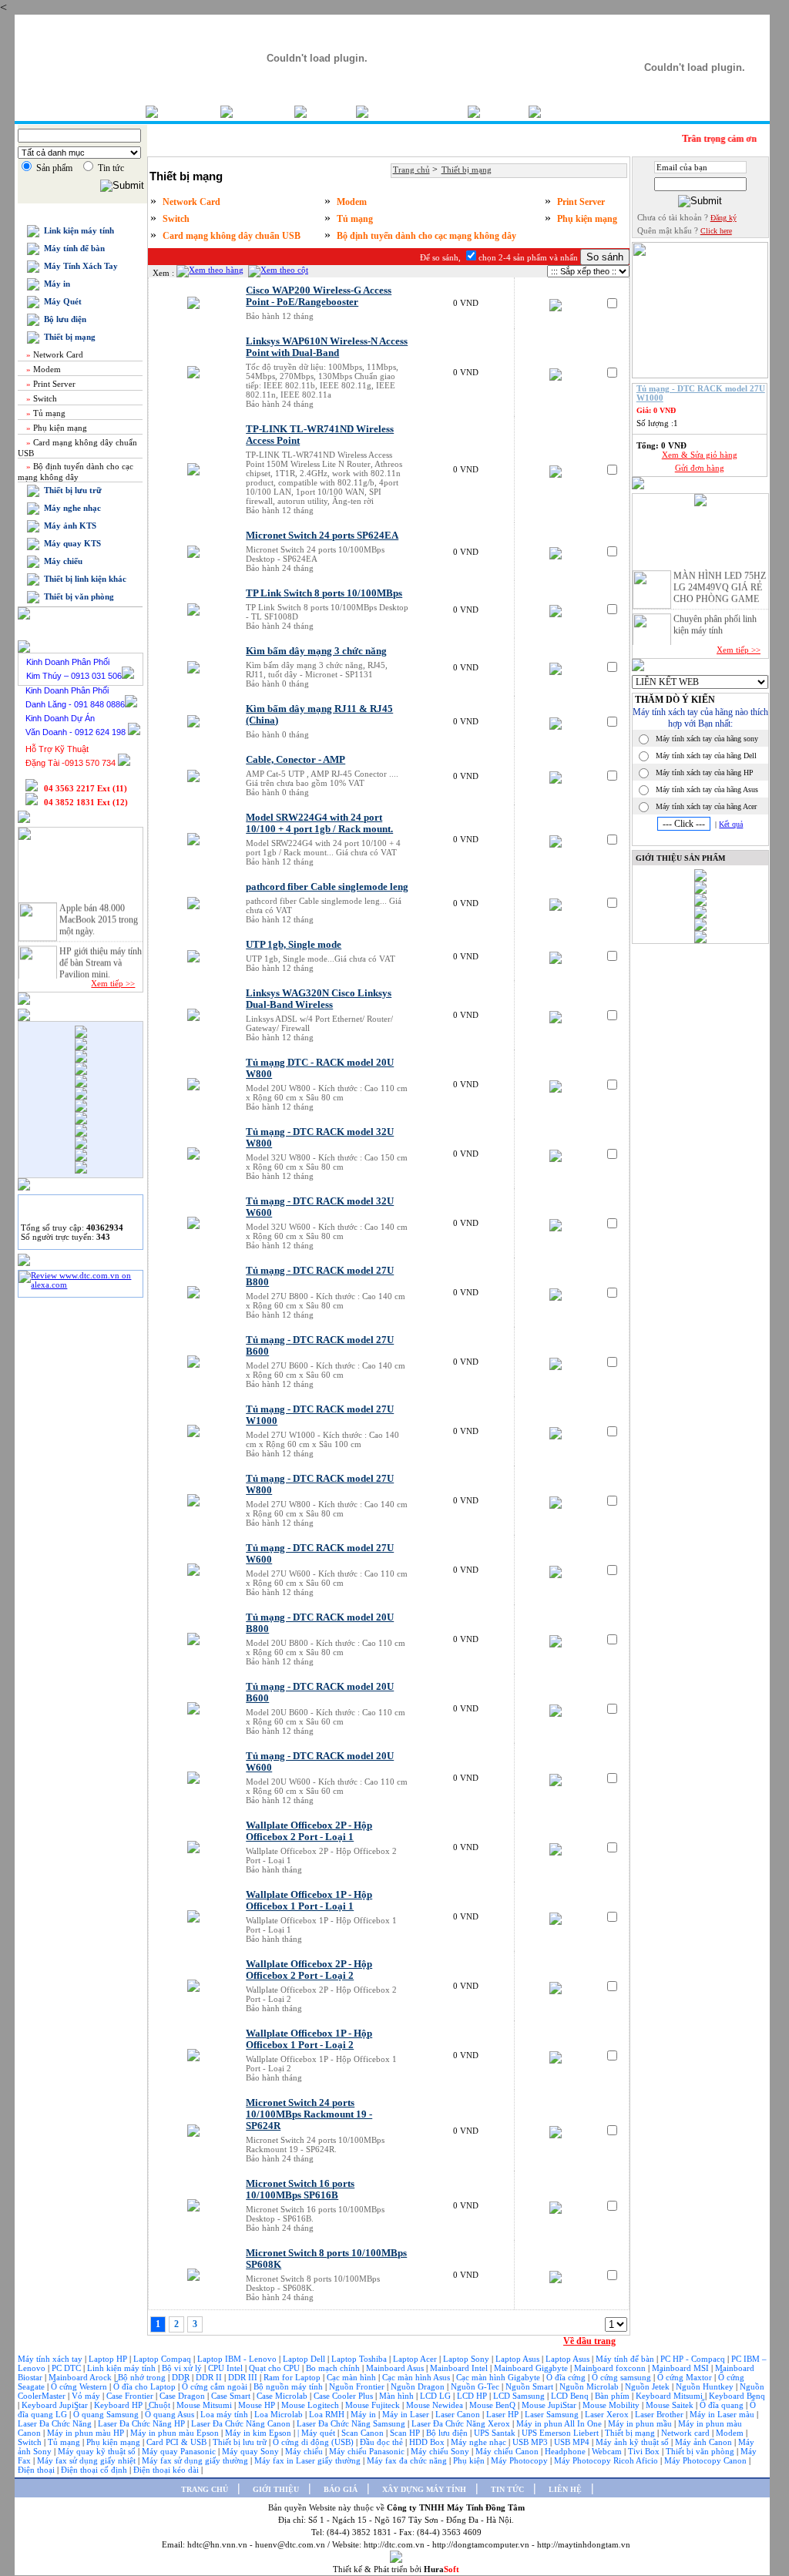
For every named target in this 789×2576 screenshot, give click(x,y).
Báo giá (331, 111)
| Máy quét (317, 2433)
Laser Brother (660, 2414)
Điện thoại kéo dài (167, 2470)
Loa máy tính (225, 2414)
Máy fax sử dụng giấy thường (196, 2460)
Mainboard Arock (81, 2377)
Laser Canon (458, 2414)
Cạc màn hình (353, 2377)
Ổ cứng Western (80, 2386)
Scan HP (405, 2433)
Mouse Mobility (612, 2405)
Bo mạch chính (334, 2368)
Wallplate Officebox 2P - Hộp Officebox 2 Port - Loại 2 (309, 1970)
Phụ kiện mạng (55, 428)
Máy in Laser (407, 2414)
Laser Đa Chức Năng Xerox (462, 2423)
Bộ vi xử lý (182, 2368)
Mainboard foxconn (611, 2368)
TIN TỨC (507, 2489)
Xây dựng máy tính (418, 111)
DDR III (244, 2377)
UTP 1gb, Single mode (294, 945)
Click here (716, 231)
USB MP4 (573, 2442)
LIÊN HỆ (565, 2489)
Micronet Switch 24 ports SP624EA (322, 536)
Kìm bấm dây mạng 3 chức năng (316, 651)
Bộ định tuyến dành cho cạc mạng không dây (426, 236)
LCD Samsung (520, 2396)
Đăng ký (724, 218)
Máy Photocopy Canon (707, 2460)
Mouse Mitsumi (205, 2405)
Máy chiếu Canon (508, 2451)
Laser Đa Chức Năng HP (143, 2423)
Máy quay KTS (70, 543)
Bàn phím (613, 2396)
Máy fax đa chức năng (408, 2460)
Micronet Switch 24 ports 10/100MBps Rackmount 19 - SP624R (309, 2114)
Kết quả (731, 824)
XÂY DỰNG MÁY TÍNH (424, 2489)
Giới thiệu (264, 111)
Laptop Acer (416, 2359)
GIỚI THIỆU (276, 2489)
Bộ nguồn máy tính (289, 2386)
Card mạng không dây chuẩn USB (232, 236)
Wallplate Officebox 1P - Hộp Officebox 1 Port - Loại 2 (309, 2039)
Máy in (55, 284)
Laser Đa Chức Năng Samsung (352, 2423)
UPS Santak (496, 2433)
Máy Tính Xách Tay (79, 266)
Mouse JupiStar (550, 2405)
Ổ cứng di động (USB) (314, 2442)
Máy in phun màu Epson (176, 2433)
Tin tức (504, 111)
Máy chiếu (61, 561)
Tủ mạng (45, 413)
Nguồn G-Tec (476, 2386)
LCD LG (436, 2396)
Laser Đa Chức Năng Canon (242, 2423)
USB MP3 (530, 2442)
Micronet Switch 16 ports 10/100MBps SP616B (300, 2190)
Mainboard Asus (396, 2368)
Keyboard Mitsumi (670, 2396)
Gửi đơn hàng (700, 468)
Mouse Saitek (671, 2405)
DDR (182, 2377)
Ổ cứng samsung (623, 2377)
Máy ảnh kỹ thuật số (633, 2442)
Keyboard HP (119, 2405)
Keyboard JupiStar (56, 2405)
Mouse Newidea (436, 2405)
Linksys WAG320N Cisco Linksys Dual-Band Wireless (319, 999)
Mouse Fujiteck (374, 2405)
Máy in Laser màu (723, 2414)
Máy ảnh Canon (705, 2442)
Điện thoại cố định (95, 2470)
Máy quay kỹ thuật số (98, 2451)
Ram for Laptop (293, 2377)
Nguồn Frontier (358, 2386)
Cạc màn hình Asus (417, 2377)
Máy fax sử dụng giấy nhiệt (87, 2460)
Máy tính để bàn (72, 248)
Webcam (608, 2451)
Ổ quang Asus (171, 2414)
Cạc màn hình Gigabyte (499, 2377)
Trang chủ (189, 111)
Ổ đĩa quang (723, 2405)
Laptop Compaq (162, 2359)
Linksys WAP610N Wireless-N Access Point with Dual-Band (327, 347)
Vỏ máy (87, 2396)
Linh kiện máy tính (123, 2368)
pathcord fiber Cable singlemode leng (327, 887)
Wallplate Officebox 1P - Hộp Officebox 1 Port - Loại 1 (309, 1901)
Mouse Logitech (311, 2405)
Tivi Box (645, 2451)
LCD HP (473, 2396)
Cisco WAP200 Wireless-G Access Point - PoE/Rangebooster (319, 296)
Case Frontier (131, 2396)
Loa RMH (328, 2414)
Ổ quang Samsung (107, 2414)
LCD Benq (570, 2396)
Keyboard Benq (737, 2396)
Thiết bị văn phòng (77, 596)
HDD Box (428, 2442)
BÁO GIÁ (341, 2489)
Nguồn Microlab (590, 2386)
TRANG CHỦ (205, 2489)
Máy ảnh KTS (68, 526)
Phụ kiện (470, 2460)
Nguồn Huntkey (706, 2386)
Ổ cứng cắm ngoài (216, 2386)
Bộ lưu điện (63, 319)
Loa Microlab (280, 2414)
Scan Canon (364, 2433)
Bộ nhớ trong (143, 2377)
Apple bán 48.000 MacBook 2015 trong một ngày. (99, 912)
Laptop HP (108, 2359)
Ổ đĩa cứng (567, 2377)
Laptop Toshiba (360, 2359)
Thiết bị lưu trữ (71, 490)
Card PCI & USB (178, 2442)
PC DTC (67, 2368)
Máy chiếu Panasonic (368, 2451)
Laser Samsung (553, 2414)
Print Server (50, 384)
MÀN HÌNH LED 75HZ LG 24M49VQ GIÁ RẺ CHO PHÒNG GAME (720, 580)
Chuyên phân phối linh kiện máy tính (715, 618)
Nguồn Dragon (419, 2386)
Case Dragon (183, 2396)
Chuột (161, 2405)
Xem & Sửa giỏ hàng (700, 455)
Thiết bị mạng (67, 337)
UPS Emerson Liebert (560, 2433)
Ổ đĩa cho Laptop (146, 2386)
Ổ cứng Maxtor (686, 2377)
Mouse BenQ (494, 2405)
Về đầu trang (589, 2341)
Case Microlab (282, 2396)
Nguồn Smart (530, 2386)
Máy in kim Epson (258, 2433)
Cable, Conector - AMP (295, 760)
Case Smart (232, 2396)
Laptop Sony (467, 2359)
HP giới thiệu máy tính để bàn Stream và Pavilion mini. (101, 956)
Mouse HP (258, 2405)
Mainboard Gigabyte (532, 2368)
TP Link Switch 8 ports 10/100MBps (324, 593)
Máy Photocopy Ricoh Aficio (607, 2460)
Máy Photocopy (520, 2460)
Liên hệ (565, 111)
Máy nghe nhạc (70, 508)
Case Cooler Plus (344, 2396)
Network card (687, 2433)
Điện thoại (37, 2470)
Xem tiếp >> (113, 983)
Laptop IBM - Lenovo (238, 2359)
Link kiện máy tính (77, 230)
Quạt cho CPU (275, 2368)
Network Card (54, 354)
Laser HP (504, 2414)
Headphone (566, 2451)
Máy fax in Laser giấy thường (309, 2460)
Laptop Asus (519, 2359)
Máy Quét (60, 301)
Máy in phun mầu (641, 2423)
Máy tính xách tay (51, 2359)
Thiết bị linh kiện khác (83, 579)
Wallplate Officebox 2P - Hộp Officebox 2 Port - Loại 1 (309, 1831)
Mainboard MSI (682, 2368)
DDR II (209, 2377)
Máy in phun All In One (560, 2423)
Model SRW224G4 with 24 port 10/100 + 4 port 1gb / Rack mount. (319, 823)
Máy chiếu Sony (441, 2451)
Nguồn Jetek (648, 2386)
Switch (40, 398)
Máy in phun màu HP (87, 2433)
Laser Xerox (607, 2414)
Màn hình (398, 2396)
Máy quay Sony (252, 2451)
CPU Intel (227, 2368)
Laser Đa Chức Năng (56, 2423)
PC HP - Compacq (694, 2359)
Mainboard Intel (460, 2368)
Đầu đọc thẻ (381, 2442)
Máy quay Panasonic (180, 2451)
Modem (42, 369)
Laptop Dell (305, 2359)
